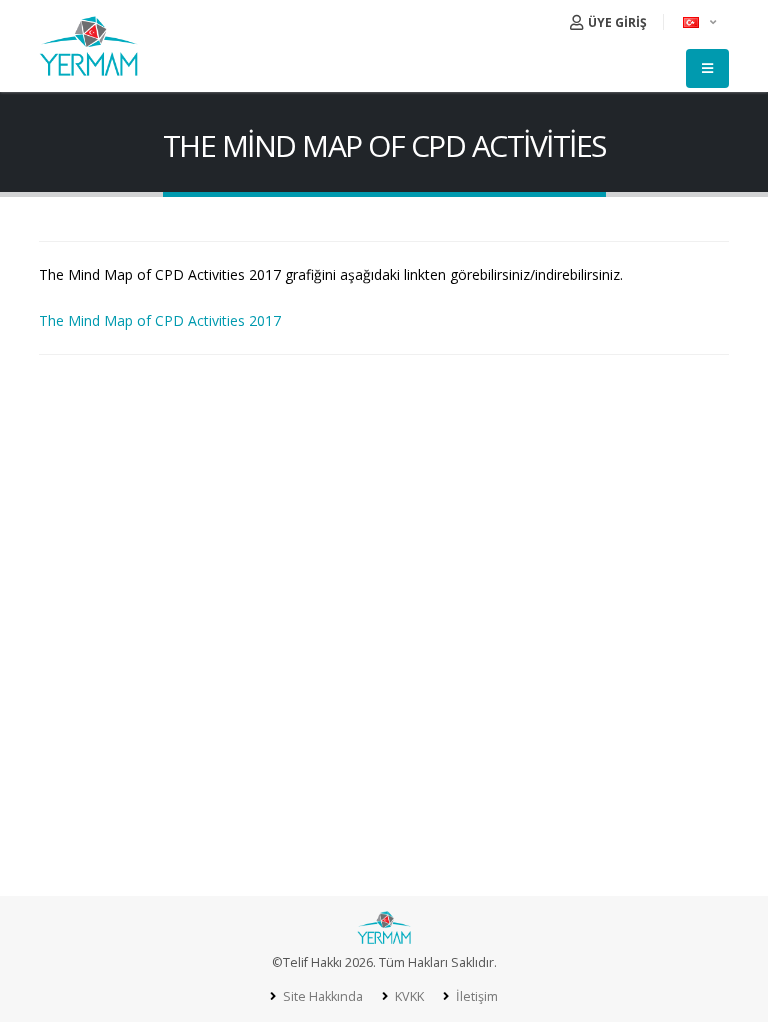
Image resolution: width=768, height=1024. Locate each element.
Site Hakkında (321, 996)
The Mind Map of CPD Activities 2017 (160, 320)
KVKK (408, 996)
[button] (701, 22)
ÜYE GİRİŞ (616, 22)
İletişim (475, 996)
